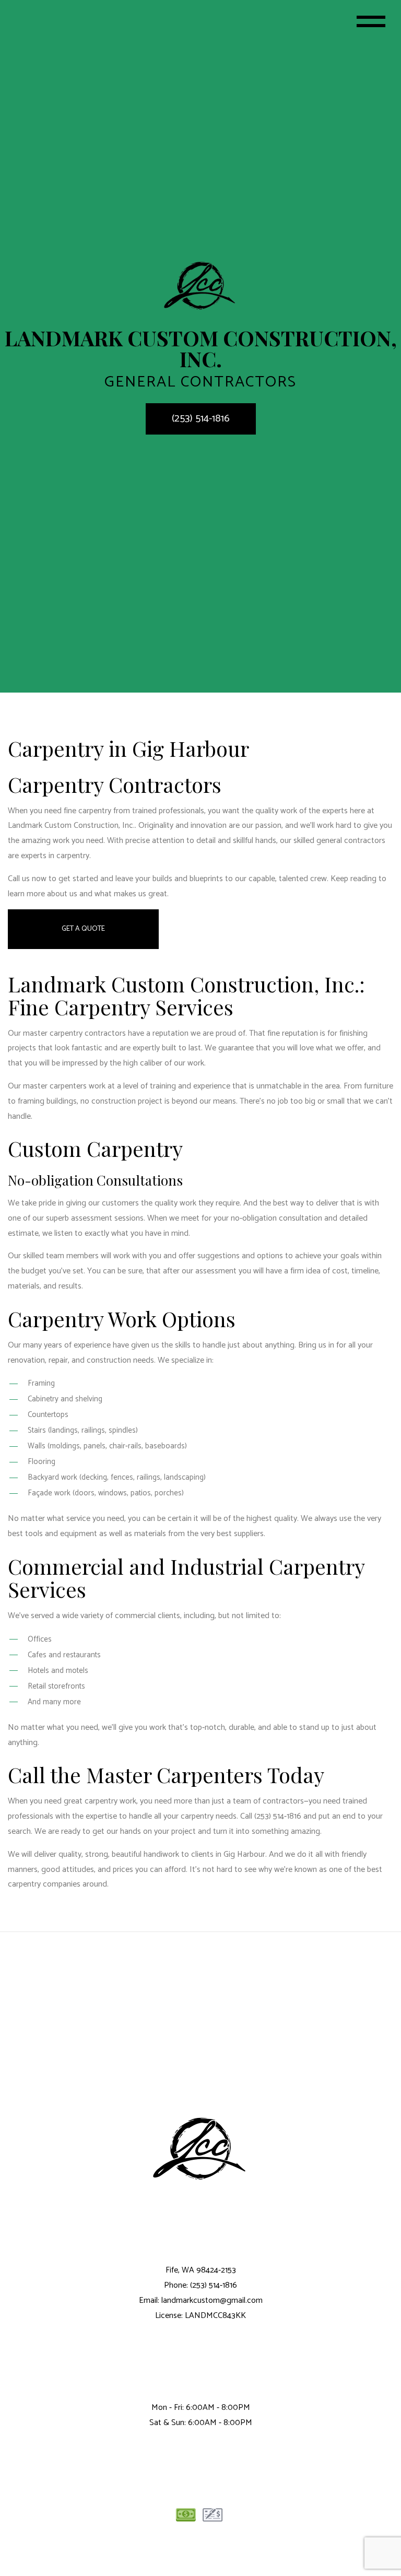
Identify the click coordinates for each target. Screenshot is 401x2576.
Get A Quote (83, 929)
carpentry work (110, 1801)
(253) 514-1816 (201, 419)
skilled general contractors (339, 841)
